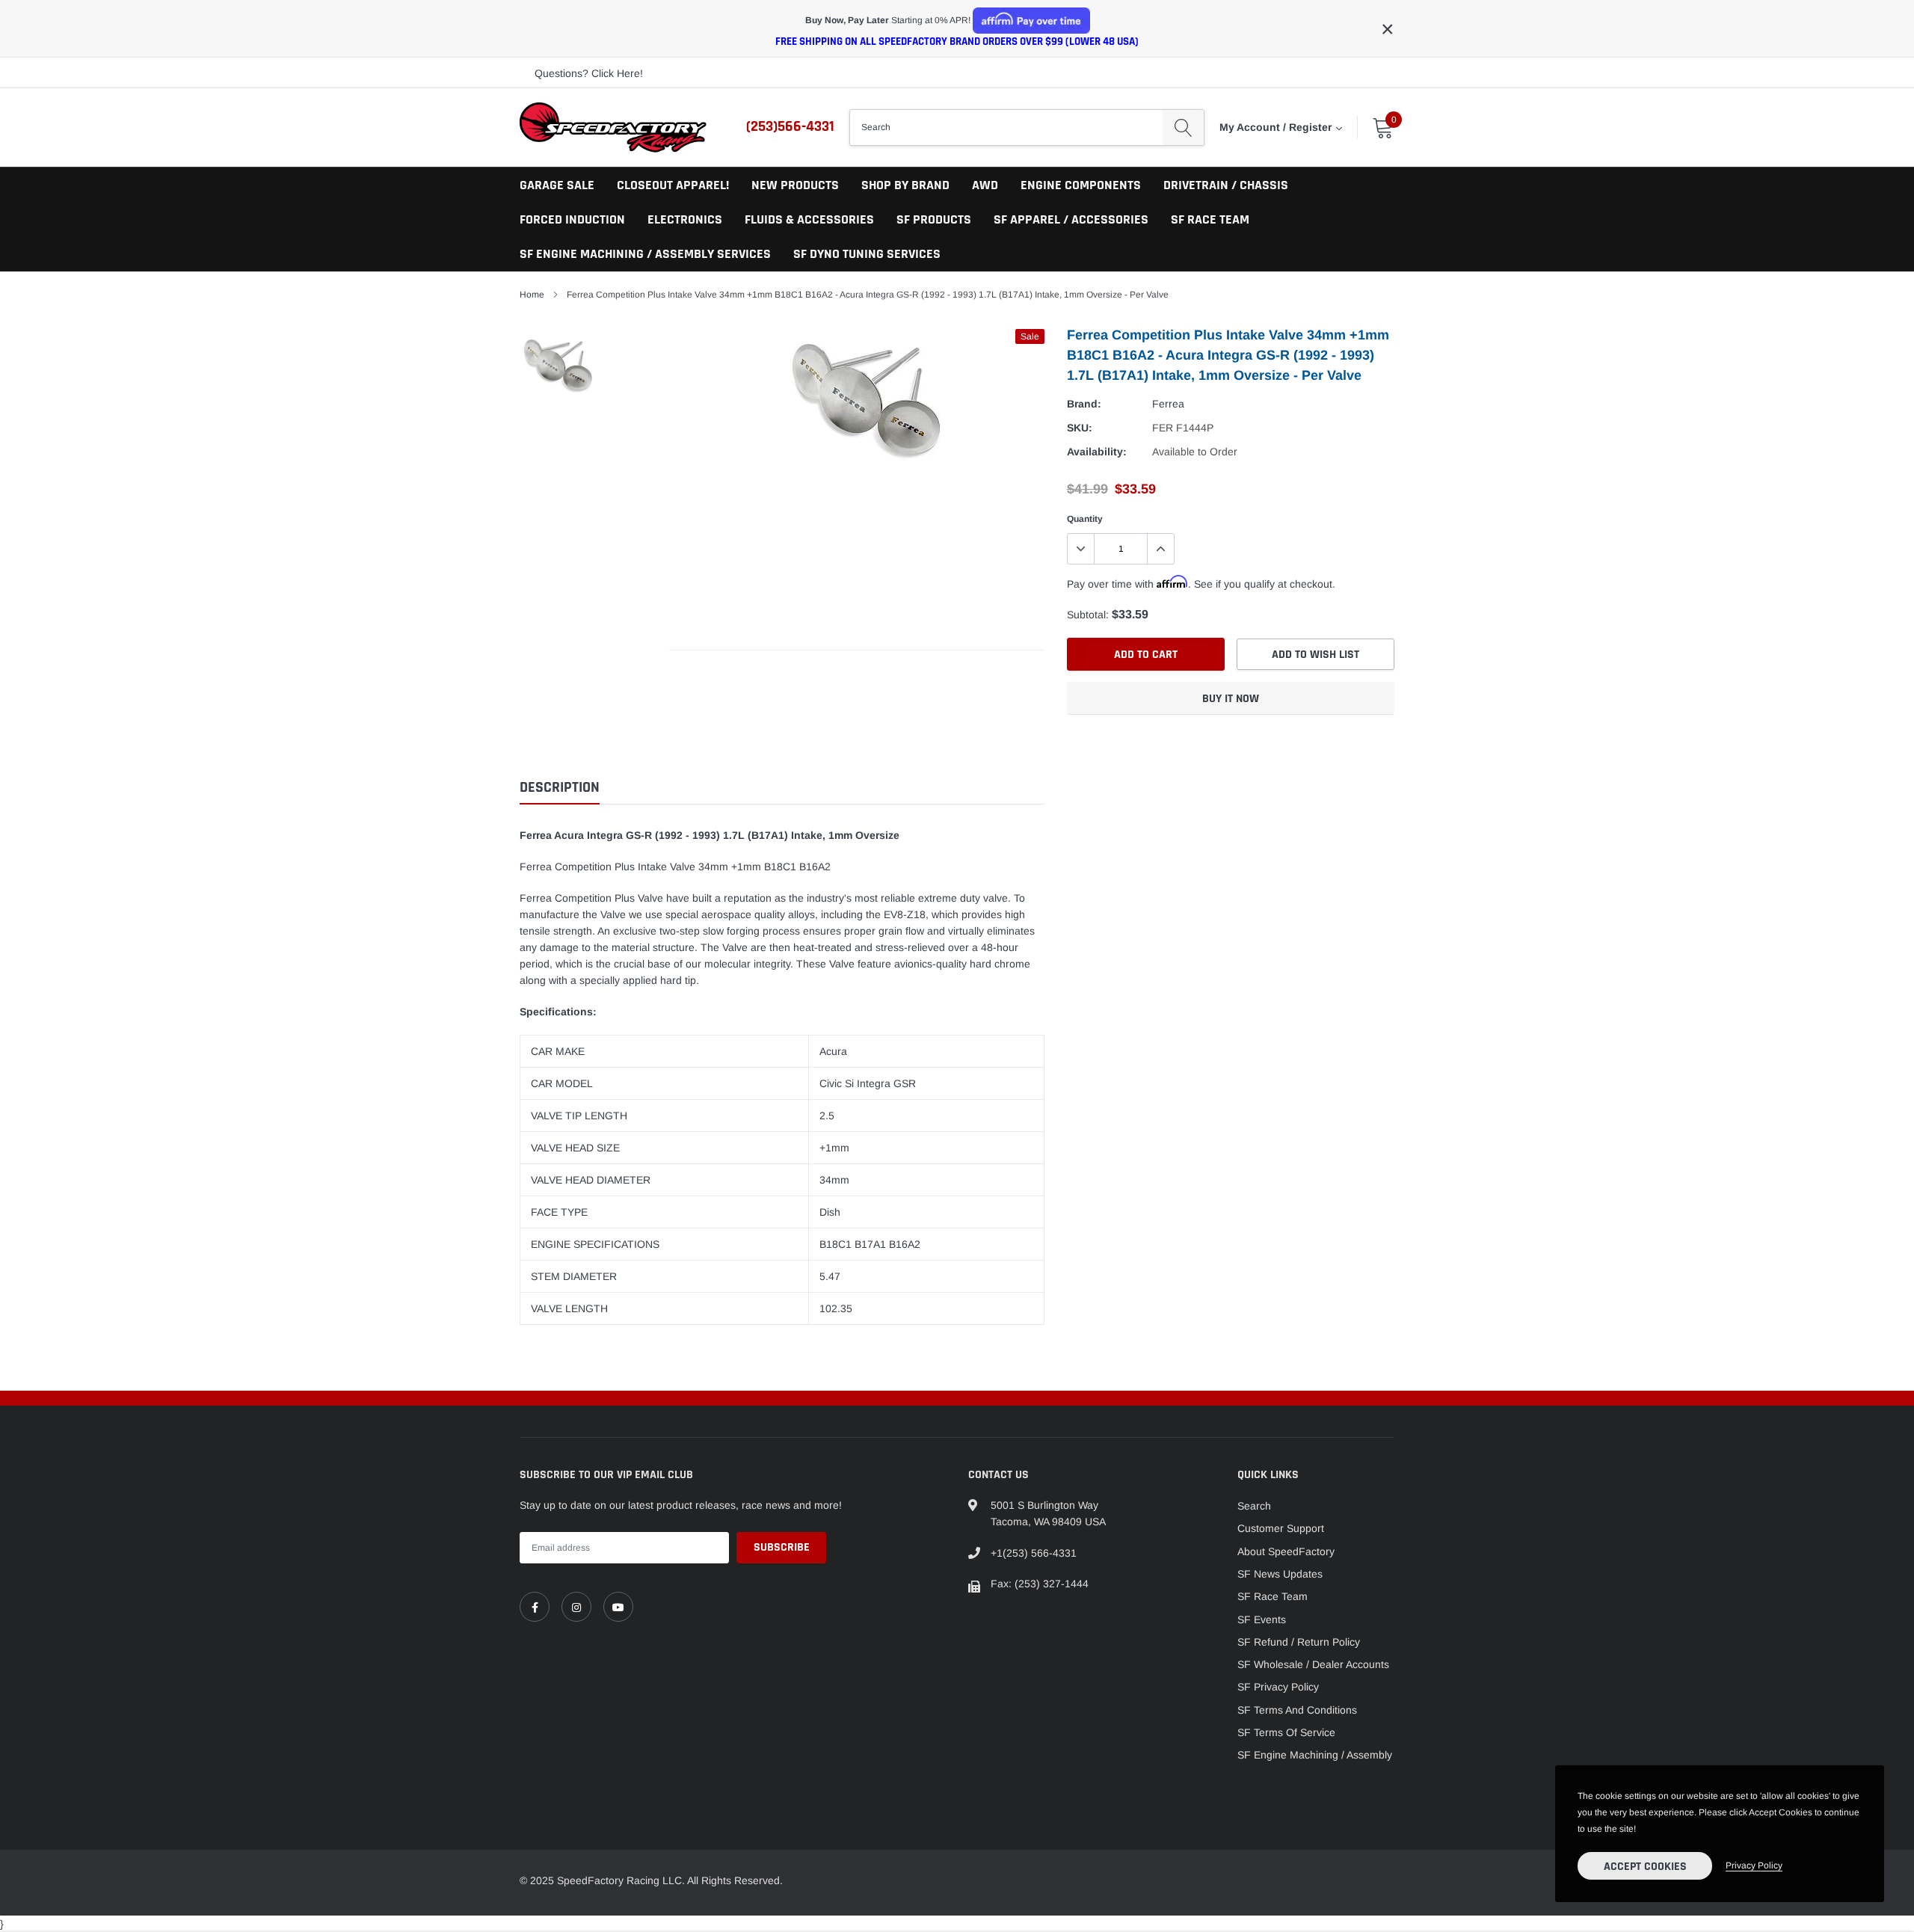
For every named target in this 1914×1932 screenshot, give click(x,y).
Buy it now (1231, 699)
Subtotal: (1088, 615)
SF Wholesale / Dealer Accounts (1313, 1664)
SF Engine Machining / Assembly (1315, 1755)
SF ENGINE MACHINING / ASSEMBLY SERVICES (645, 254)
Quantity (1085, 519)
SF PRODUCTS (934, 219)
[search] (1183, 127)
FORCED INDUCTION (572, 219)
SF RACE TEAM (1210, 219)
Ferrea (1168, 404)
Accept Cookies (1645, 1867)
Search (1254, 1506)
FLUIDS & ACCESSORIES (809, 219)
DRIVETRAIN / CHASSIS (1226, 185)
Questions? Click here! (589, 73)
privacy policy (1754, 1865)
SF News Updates (1280, 1574)
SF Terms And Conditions (1297, 1710)
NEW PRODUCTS (795, 185)
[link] (535, 1607)
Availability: (1097, 452)
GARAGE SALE (557, 185)
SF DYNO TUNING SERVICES (867, 254)
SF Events (1262, 1619)
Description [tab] (560, 788)
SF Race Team (1273, 1596)
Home (532, 295)
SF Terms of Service (1286, 1732)
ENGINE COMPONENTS (1081, 185)
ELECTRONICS (685, 219)
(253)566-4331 (790, 126)
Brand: (1084, 404)
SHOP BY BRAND (905, 185)
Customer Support (1281, 1528)
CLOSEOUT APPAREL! (673, 185)
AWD (985, 185)
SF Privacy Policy (1278, 1687)
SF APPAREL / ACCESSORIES (1071, 219)
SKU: (1080, 428)
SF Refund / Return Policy (1299, 1642)
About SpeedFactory (1286, 1551)
